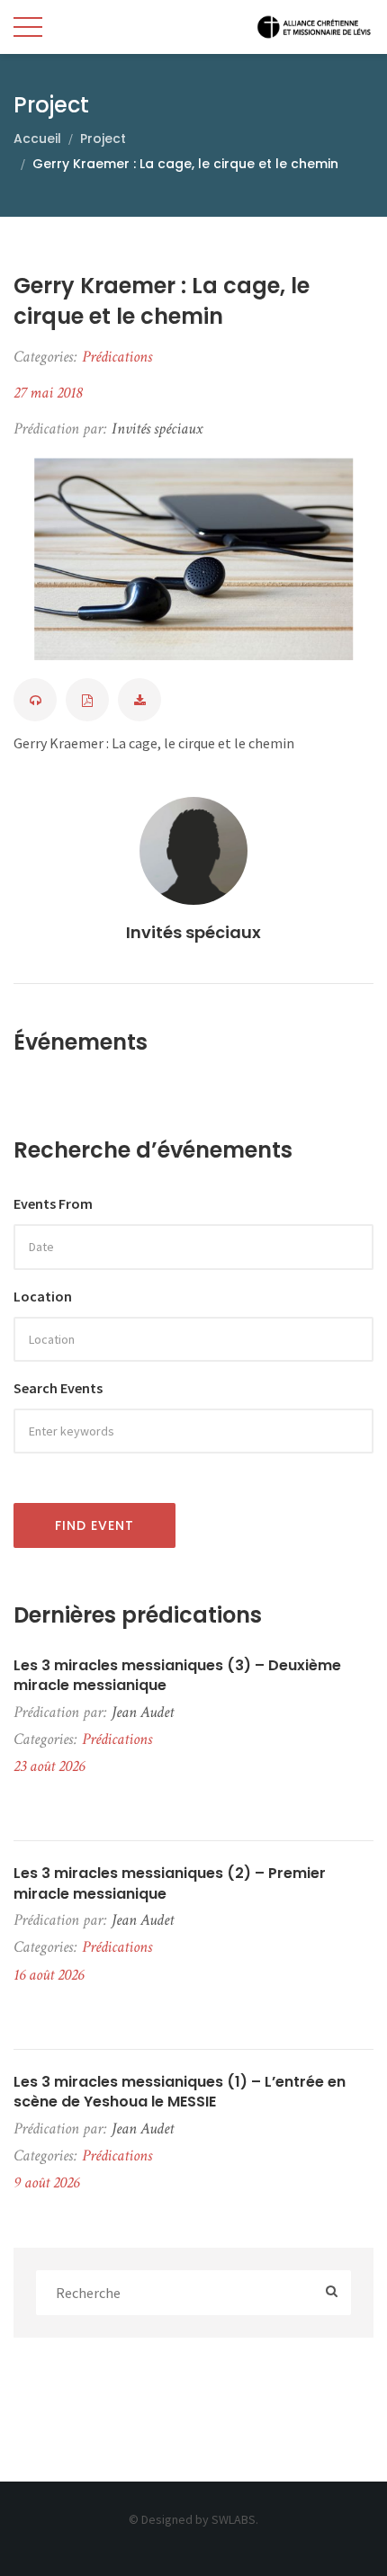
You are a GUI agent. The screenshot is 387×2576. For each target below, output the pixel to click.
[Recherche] (332, 2293)
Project (103, 139)
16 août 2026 (49, 1975)
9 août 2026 (46, 2182)
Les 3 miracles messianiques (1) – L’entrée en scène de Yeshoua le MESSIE (180, 2092)
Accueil (37, 139)
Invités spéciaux (193, 932)
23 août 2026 (49, 1766)
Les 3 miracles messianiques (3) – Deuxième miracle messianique (177, 1676)
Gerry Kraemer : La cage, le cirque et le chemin (162, 301)
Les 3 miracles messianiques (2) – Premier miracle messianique (170, 1883)
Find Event (94, 1525)
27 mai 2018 (48, 393)
